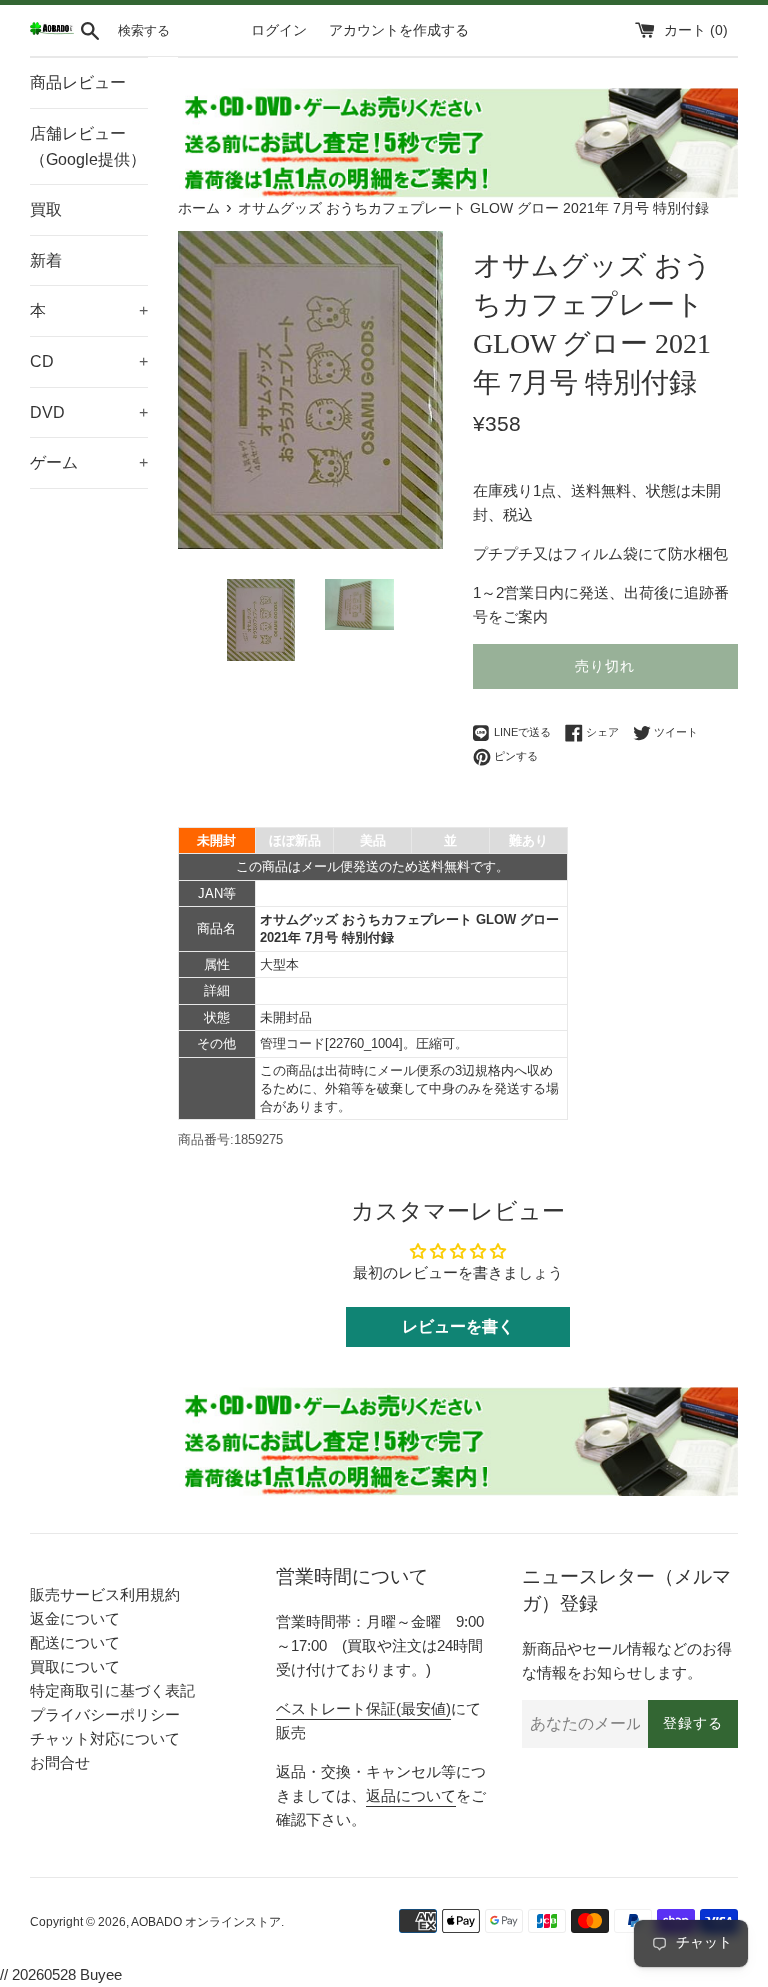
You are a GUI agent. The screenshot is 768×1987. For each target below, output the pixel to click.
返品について (411, 1795)
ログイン (279, 30)
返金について (75, 1618)
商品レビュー (78, 82)
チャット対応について (105, 1738)
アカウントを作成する (399, 30)
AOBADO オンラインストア (206, 1922)
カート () (696, 30)
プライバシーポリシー (105, 1714)
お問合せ (60, 1762)
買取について (75, 1666)
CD (89, 361)
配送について (75, 1642)
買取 (46, 209)
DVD (89, 412)
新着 (46, 260)
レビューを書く (458, 1326)
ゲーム (89, 462)
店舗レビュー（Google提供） (88, 146)
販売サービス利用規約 (105, 1594)
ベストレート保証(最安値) (363, 1708)
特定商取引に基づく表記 (112, 1690)
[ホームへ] (52, 30)
